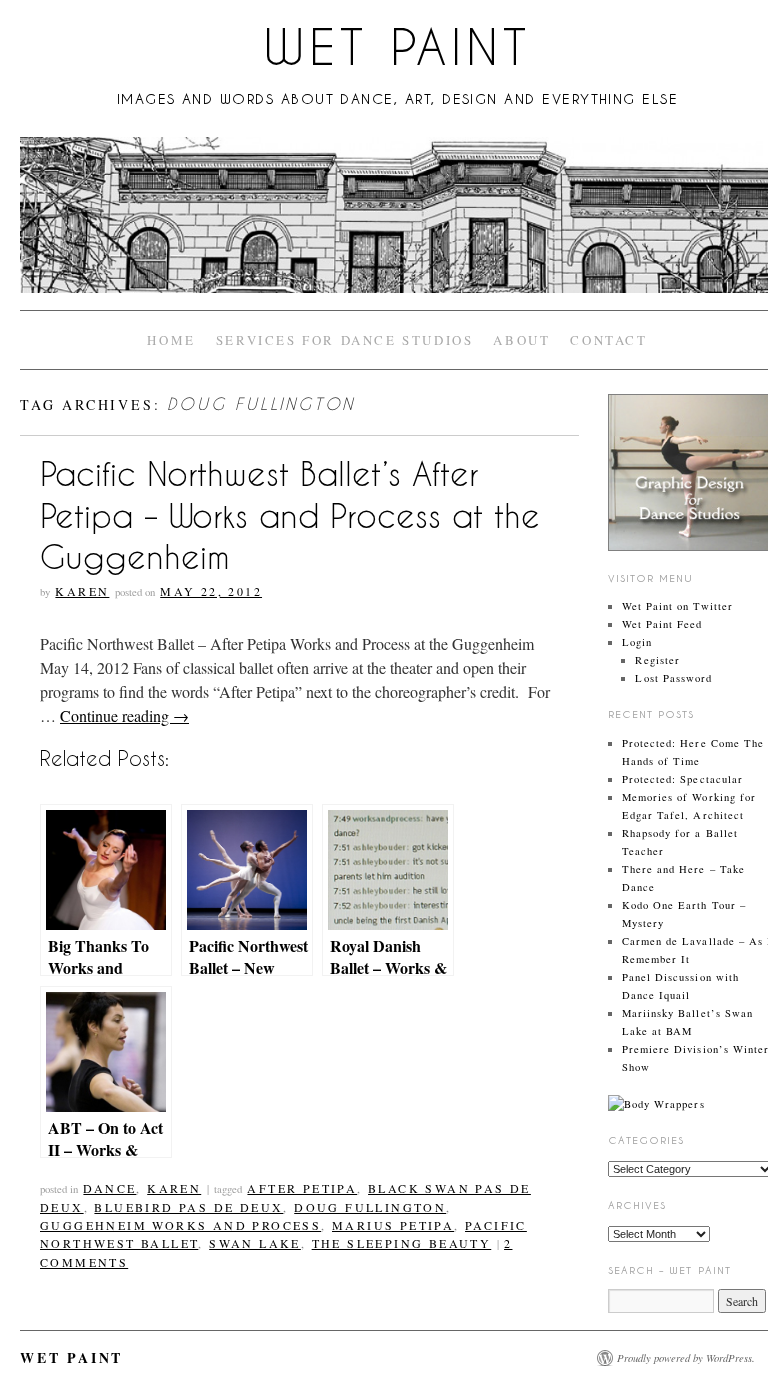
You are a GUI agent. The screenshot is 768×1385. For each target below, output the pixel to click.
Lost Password (673, 678)
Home (171, 340)
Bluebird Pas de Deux (188, 1207)
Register (657, 660)
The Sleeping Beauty (402, 1243)
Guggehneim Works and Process (180, 1225)
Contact (608, 340)
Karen (82, 591)
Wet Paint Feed (662, 624)
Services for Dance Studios (345, 340)
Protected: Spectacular (682, 779)
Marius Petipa (393, 1225)
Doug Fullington (370, 1207)
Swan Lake (255, 1243)
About (521, 340)
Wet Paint (397, 47)
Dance (109, 1188)
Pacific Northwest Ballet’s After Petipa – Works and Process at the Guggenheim (290, 515)
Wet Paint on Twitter (677, 606)
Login (637, 642)
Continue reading (124, 715)
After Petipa (302, 1188)
